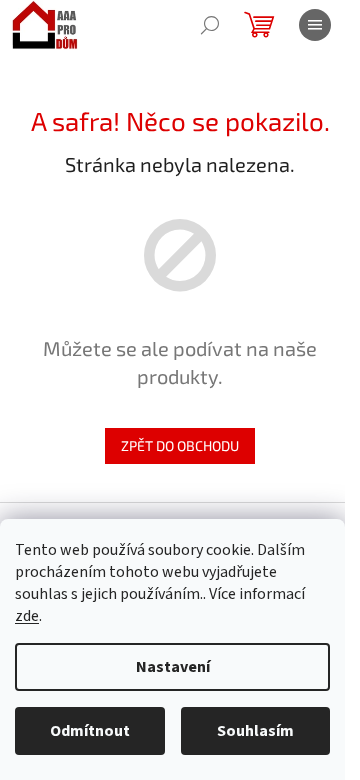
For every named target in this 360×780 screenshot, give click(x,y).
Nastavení (173, 667)
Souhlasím (255, 731)
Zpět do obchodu (180, 445)
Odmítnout (90, 731)
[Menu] (315, 25)
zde (27, 616)
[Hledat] (210, 25)
